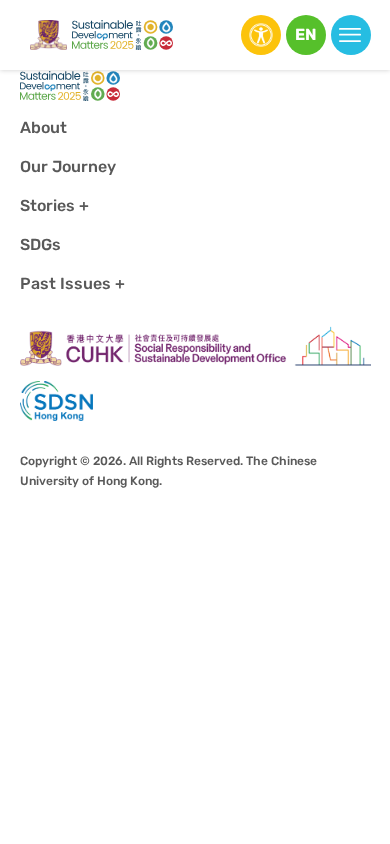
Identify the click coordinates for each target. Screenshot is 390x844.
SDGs (40, 244)
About (43, 127)
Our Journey (68, 166)
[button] (306, 35)
